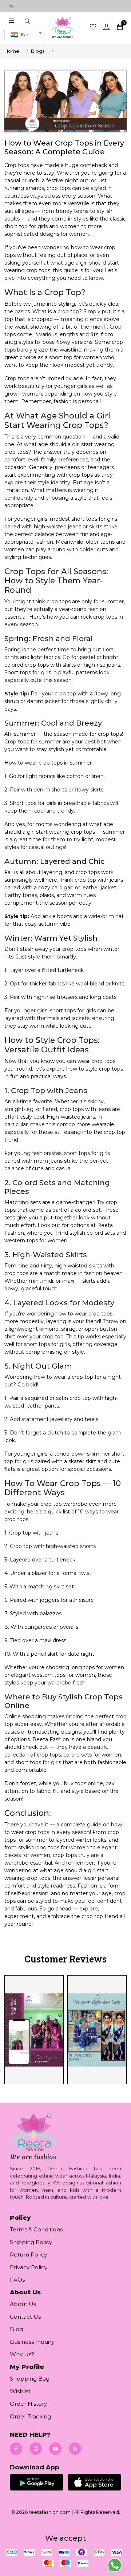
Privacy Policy (29, 2267)
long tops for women (62, 1847)
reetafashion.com (50, 2512)
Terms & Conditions (36, 2229)
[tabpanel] (65, 2029)
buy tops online (84, 1783)
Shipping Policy (31, 2242)
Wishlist (20, 2391)
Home (12, 51)
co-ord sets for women (92, 1755)
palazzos (51, 1614)
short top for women (76, 357)
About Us (23, 2304)
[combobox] (24, 35)
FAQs (17, 2280)
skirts (96, 527)
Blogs (38, 51)
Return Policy (28, 2255)
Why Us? (22, 2354)
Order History (28, 2404)
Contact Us (25, 2317)
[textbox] (22, 35)
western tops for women (36, 1241)
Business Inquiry (32, 2342)
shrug (68, 1329)
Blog (16, 2329)
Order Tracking (30, 2416)
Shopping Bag (30, 2379)
